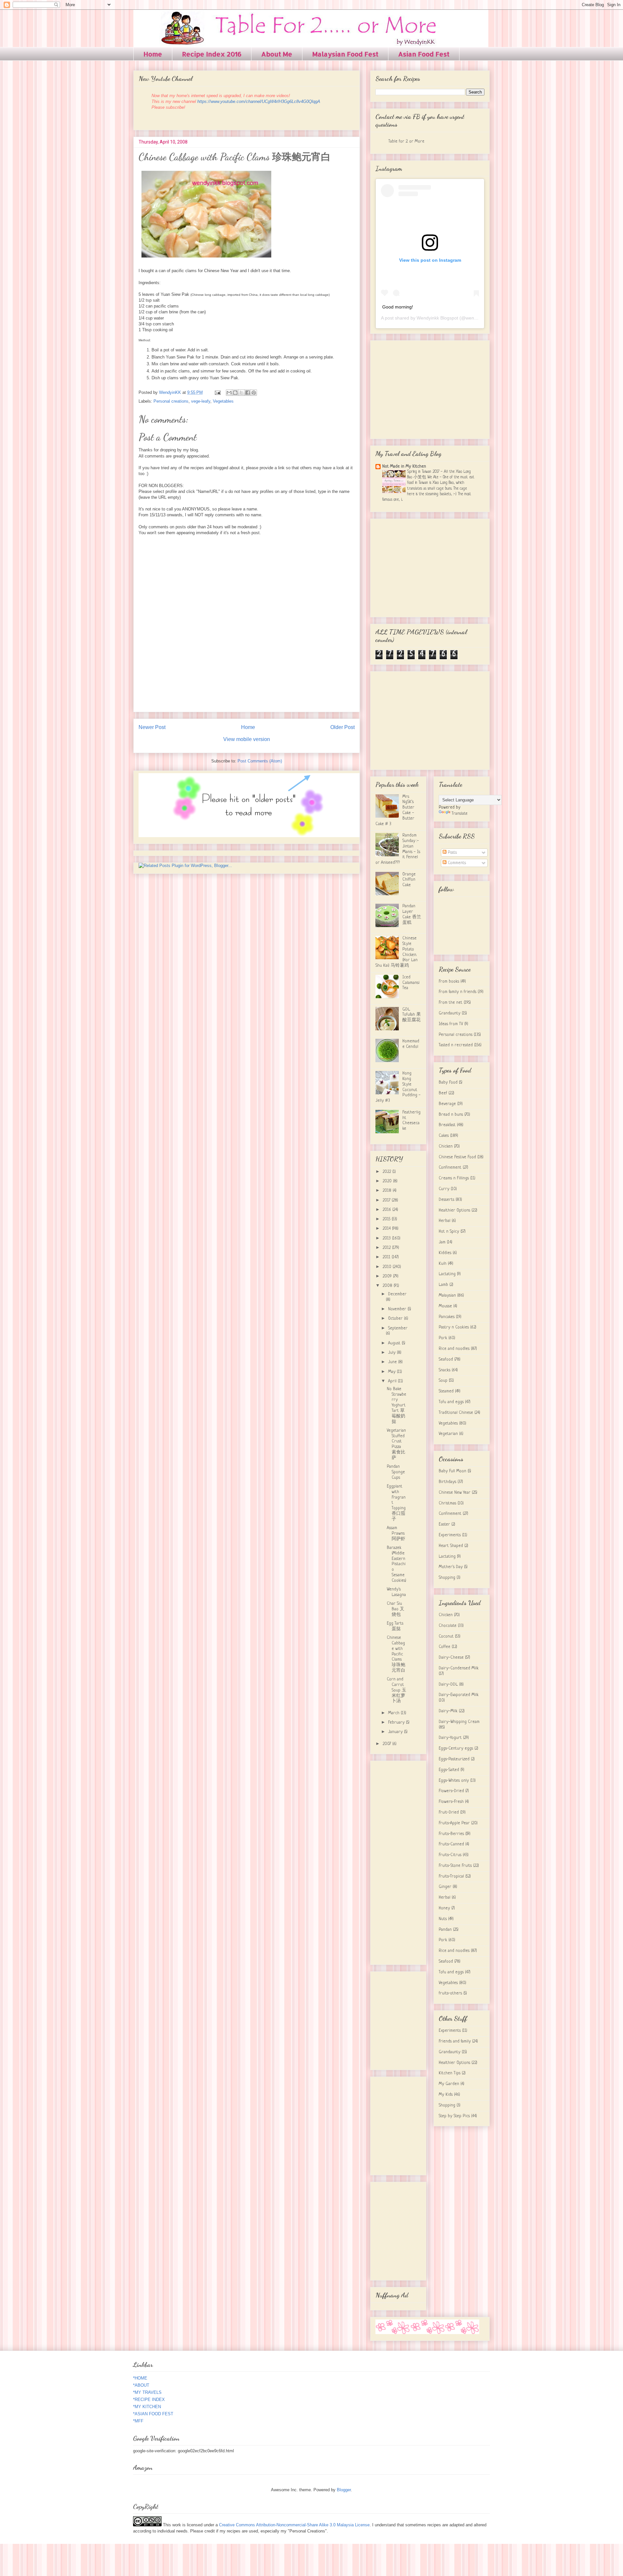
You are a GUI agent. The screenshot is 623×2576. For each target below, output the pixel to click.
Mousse (445, 1306)
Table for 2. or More (406, 141)
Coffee (445, 1647)
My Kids (446, 2095)
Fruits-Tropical (451, 1876)
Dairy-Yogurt (450, 1738)
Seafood (446, 1359)
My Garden (449, 2084)
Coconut (446, 1636)
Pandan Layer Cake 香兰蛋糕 (412, 914)
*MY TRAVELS (147, 2392)
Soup (443, 1381)
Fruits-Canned (451, 1844)
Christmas (447, 1503)
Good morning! (398, 307)
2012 (387, 1248)
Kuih (443, 1264)
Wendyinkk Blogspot (437, 318)
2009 (388, 1276)
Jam (442, 1242)
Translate (460, 814)
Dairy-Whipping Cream (459, 1722)
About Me (277, 54)
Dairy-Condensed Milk (459, 1668)
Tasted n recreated (456, 1045)
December (397, 1294)
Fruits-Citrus (450, 1855)
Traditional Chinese (456, 1413)
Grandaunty (450, 1013)
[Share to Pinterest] (254, 393)
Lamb (443, 1285)
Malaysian (447, 1295)
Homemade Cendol (411, 1044)
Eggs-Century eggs (456, 1748)
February (397, 1722)
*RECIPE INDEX (149, 2400)
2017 (387, 1200)
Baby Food (448, 1082)
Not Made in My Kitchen (404, 466)
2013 (387, 1238)
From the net (451, 1003)
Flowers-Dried (451, 1791)
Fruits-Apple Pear (454, 1823)
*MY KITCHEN (147, 2407)
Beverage (447, 1104)
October (396, 1319)
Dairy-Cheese (451, 1658)
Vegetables (223, 401)
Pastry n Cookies (454, 1327)
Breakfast (447, 1125)
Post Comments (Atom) (260, 761)
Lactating (447, 1274)
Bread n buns (451, 1115)
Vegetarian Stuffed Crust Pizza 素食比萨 (396, 1444)
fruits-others (450, 1993)
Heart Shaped (451, 1546)
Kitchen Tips (450, 2073)
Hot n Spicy (449, 1231)
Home (153, 54)
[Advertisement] (430, 388)
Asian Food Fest (424, 54)
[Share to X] (241, 393)
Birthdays (447, 1482)
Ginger (445, 1887)
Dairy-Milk (448, 1711)
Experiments (450, 1535)
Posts (452, 853)
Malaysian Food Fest (345, 54)
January (396, 1732)
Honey (444, 1908)
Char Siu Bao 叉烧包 (396, 1609)
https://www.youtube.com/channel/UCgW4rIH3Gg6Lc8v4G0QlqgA (259, 101)
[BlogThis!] (235, 393)
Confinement (450, 1168)
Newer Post (152, 727)
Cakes (444, 1136)
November (398, 1309)
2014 (387, 1229)
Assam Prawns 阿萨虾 (396, 1533)
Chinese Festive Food (457, 1157)
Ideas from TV (451, 1024)
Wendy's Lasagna (396, 1592)
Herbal (445, 1221)
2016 (387, 1210)
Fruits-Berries (451, 1834)
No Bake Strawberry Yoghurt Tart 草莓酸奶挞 (397, 1405)
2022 (387, 1172)
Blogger (344, 2490)
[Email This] (229, 393)
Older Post (342, 727)
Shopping (447, 1578)
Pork (443, 1338)
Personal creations (171, 401)
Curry (444, 1189)
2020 (388, 1181)
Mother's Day (451, 1567)
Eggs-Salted (449, 1770)
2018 (388, 1191)
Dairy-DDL (448, 1684)
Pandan (445, 1930)
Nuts (443, 1919)
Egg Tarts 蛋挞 (395, 1626)
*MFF (138, 2421)
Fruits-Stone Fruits (455, 1866)
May (392, 1372)
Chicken (446, 1146)
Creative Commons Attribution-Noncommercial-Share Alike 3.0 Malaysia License (294, 2525)
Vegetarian (448, 1434)
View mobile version (247, 739)
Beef (443, 1093)
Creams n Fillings (454, 1178)
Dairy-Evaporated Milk (459, 1695)
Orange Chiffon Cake (409, 880)
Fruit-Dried (449, 1812)
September (398, 1328)
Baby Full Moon (452, 1471)
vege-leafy (201, 401)
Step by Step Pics (454, 2116)
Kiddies (445, 1253)
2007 (387, 1744)
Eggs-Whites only (454, 1781)
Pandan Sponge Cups (396, 1472)
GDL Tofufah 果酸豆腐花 (412, 1015)
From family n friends (458, 992)
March (394, 1713)
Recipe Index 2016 (212, 54)
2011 (387, 1257)
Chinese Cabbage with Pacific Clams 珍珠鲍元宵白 (396, 1654)
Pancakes (447, 1317)
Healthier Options (454, 1210)
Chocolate (448, 1626)
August (395, 1343)
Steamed (446, 1391)
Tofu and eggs (451, 1402)
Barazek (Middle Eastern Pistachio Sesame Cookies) (397, 1564)
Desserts (446, 1200)
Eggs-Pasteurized (454, 1759)
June (393, 1362)
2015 (387, 1219)
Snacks (445, 1370)
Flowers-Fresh (451, 1802)
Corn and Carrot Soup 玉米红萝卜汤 (397, 1690)
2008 (388, 1286)
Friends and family (455, 2041)
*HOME (140, 2378)
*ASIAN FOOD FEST (153, 2414)
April (393, 1381)
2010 (388, 1267)
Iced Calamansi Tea (411, 983)
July (392, 1353)
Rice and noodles (454, 1349)
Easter (444, 1524)
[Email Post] (217, 392)
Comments (456, 863)
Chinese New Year (455, 1493)
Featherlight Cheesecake (411, 1120)
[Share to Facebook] (248, 393)
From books (449, 981)
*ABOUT (141, 2385)
